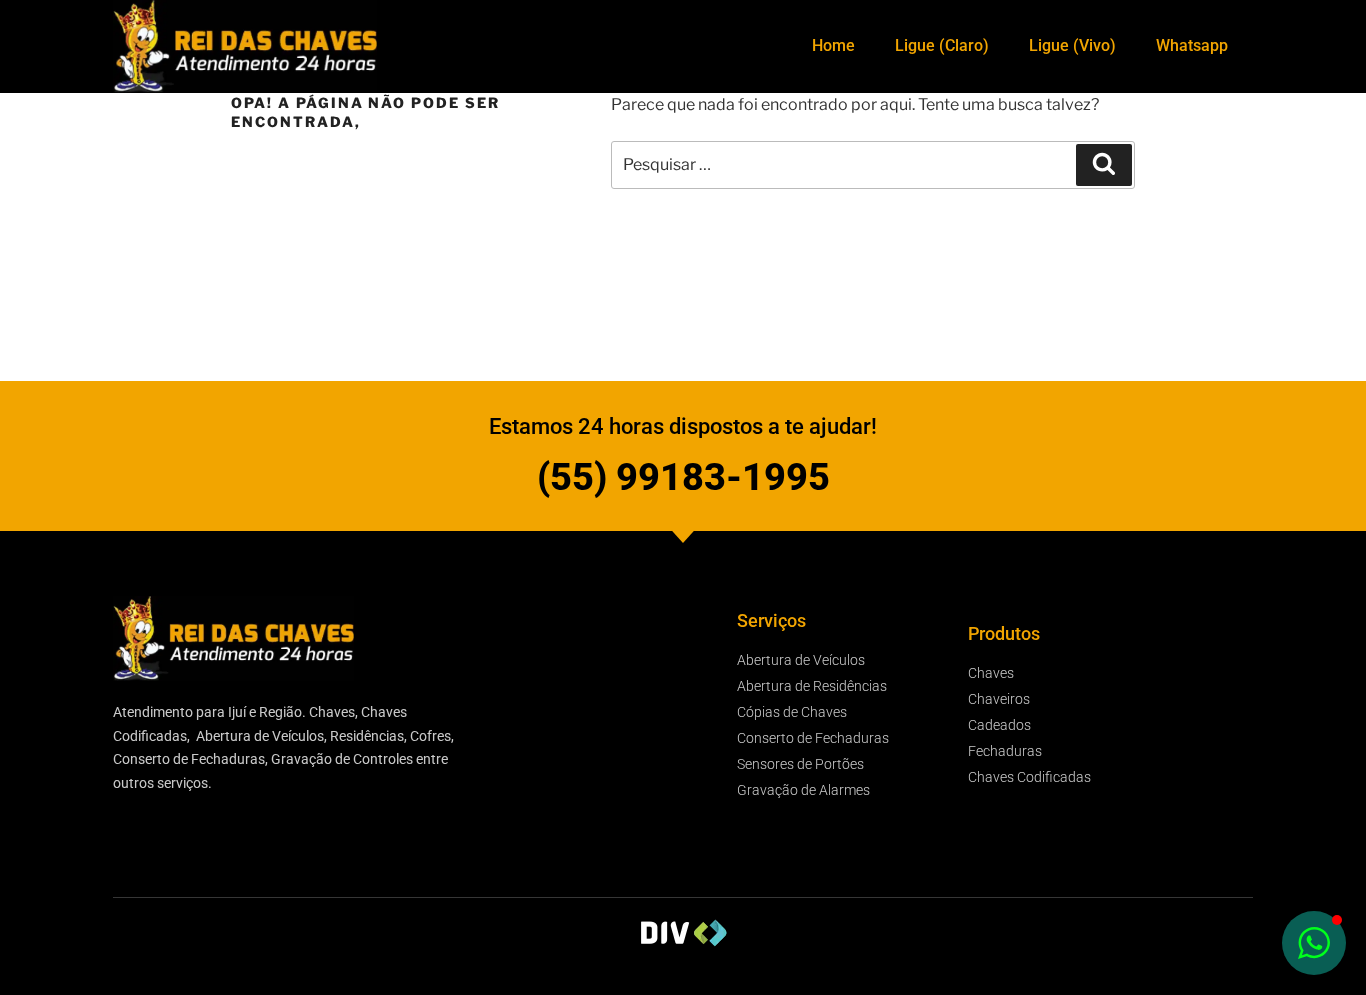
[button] (1314, 943)
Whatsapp (1192, 45)
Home (833, 45)
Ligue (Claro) (942, 45)
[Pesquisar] (1104, 165)
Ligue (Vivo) (1072, 45)
